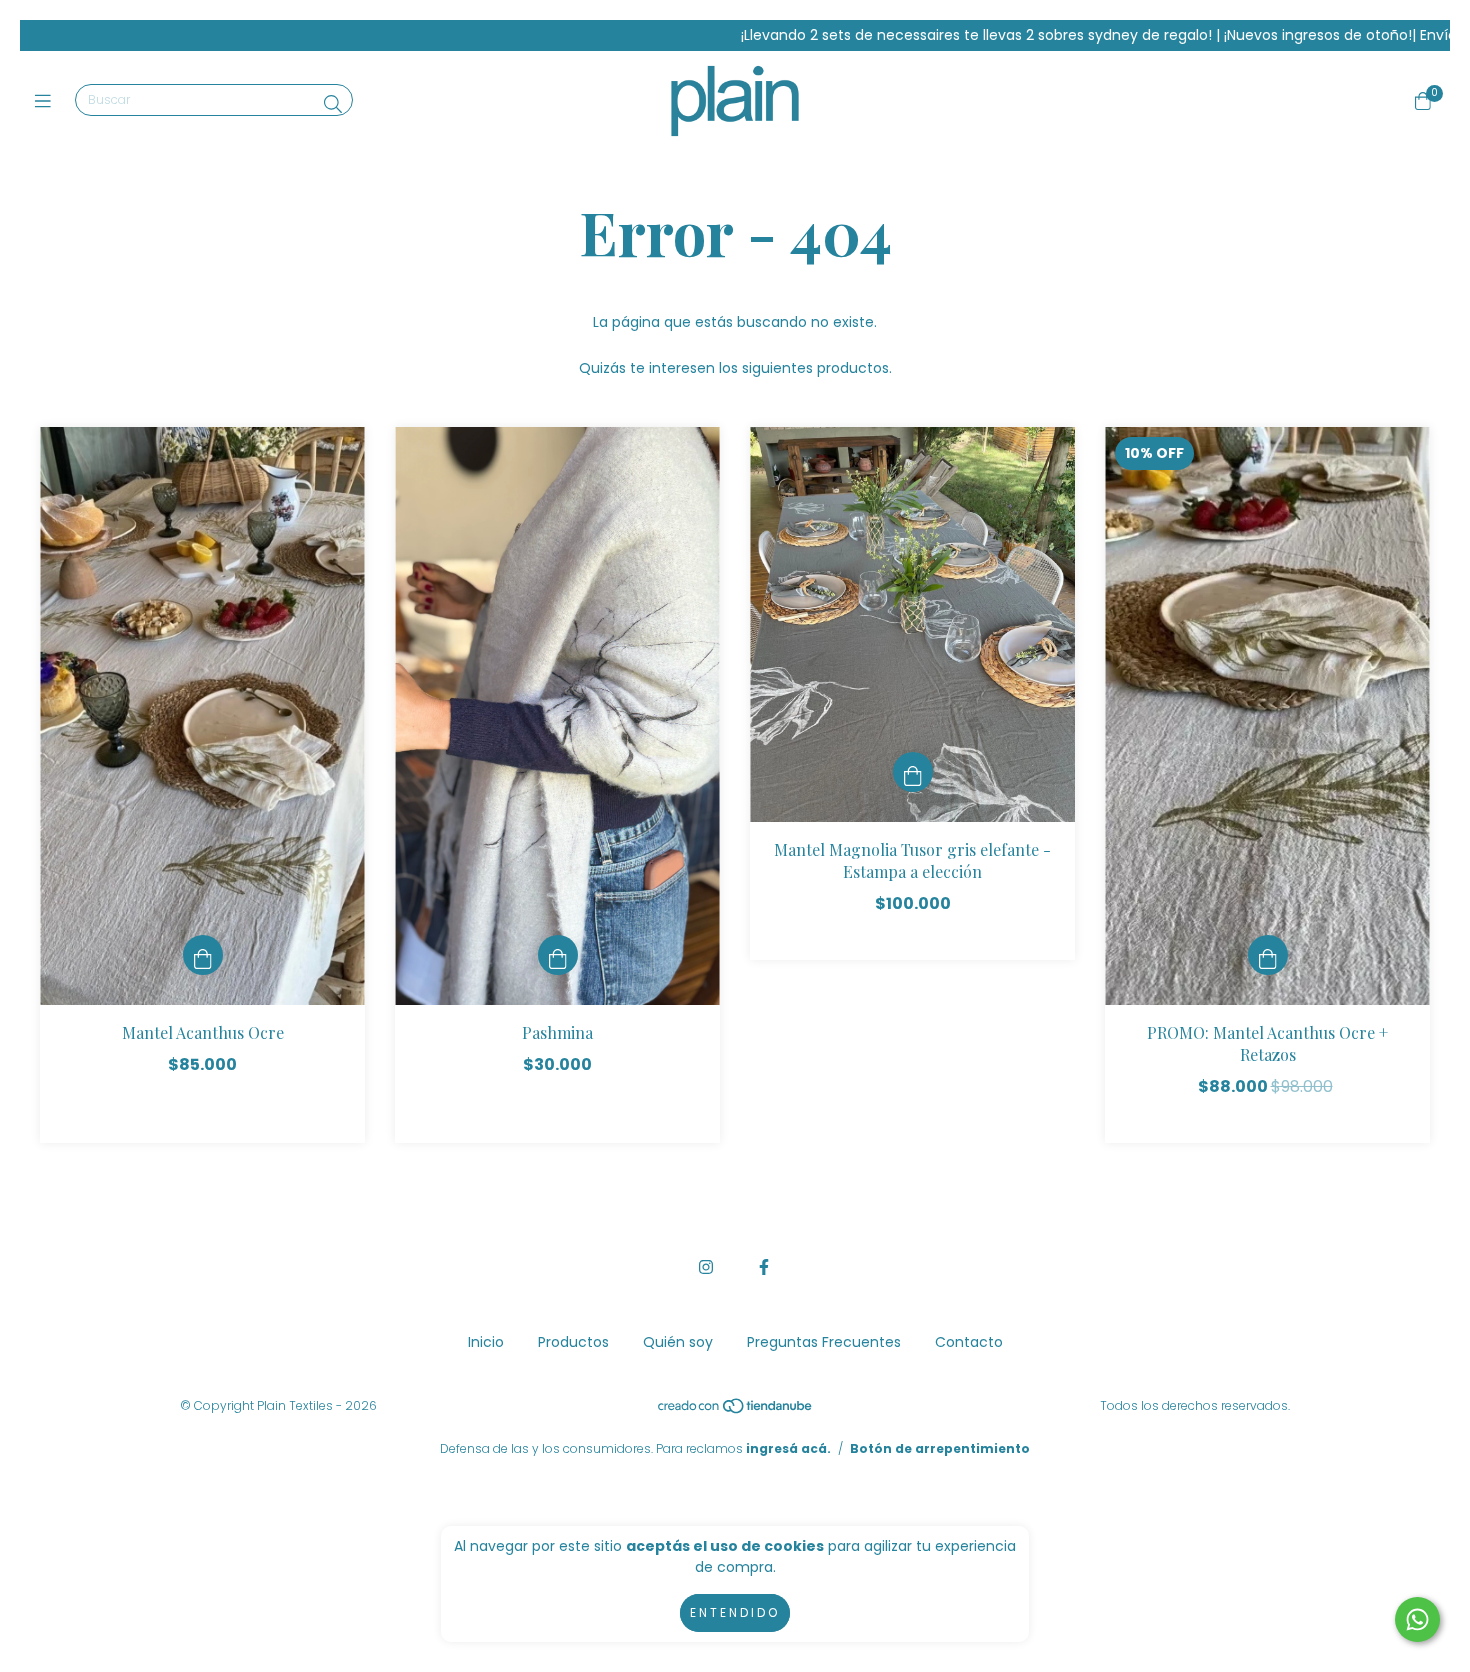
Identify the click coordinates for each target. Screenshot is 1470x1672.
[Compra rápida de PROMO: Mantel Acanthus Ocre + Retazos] (1268, 955)
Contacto (969, 1342)
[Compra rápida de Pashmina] (558, 955)
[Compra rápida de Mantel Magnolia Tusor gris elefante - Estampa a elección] (913, 772)
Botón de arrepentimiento (940, 1448)
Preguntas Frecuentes (824, 1342)
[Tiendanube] (736, 1410)
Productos (573, 1342)
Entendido (735, 1612)
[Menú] (47, 101)
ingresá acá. (788, 1448)
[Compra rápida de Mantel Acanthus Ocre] (203, 955)
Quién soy (678, 1342)
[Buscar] (333, 104)
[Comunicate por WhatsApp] (1417, 1619)
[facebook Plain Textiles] (764, 1267)
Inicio (486, 1342)
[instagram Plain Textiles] (706, 1267)
